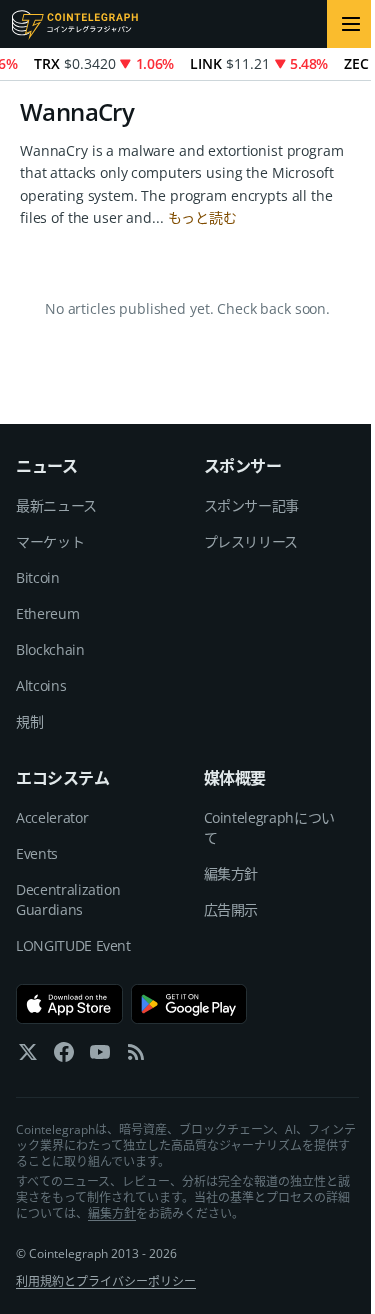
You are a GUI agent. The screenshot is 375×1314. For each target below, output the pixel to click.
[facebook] (64, 1056)
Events (37, 853)
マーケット (50, 541)
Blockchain (50, 649)
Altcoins (41, 685)
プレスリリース (251, 541)
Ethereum (47, 613)
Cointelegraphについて (269, 827)
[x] (28, 1056)
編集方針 (231, 873)
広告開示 (231, 909)
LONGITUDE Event (73, 945)
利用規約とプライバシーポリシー (106, 1281)
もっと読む (202, 217)
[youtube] (100, 1056)
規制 (29, 721)
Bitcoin (38, 577)
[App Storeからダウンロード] (69, 1004)
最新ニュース (56, 505)
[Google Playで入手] (189, 1004)
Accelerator (52, 817)
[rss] (136, 1056)
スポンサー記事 (252, 505)
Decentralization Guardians (68, 899)
